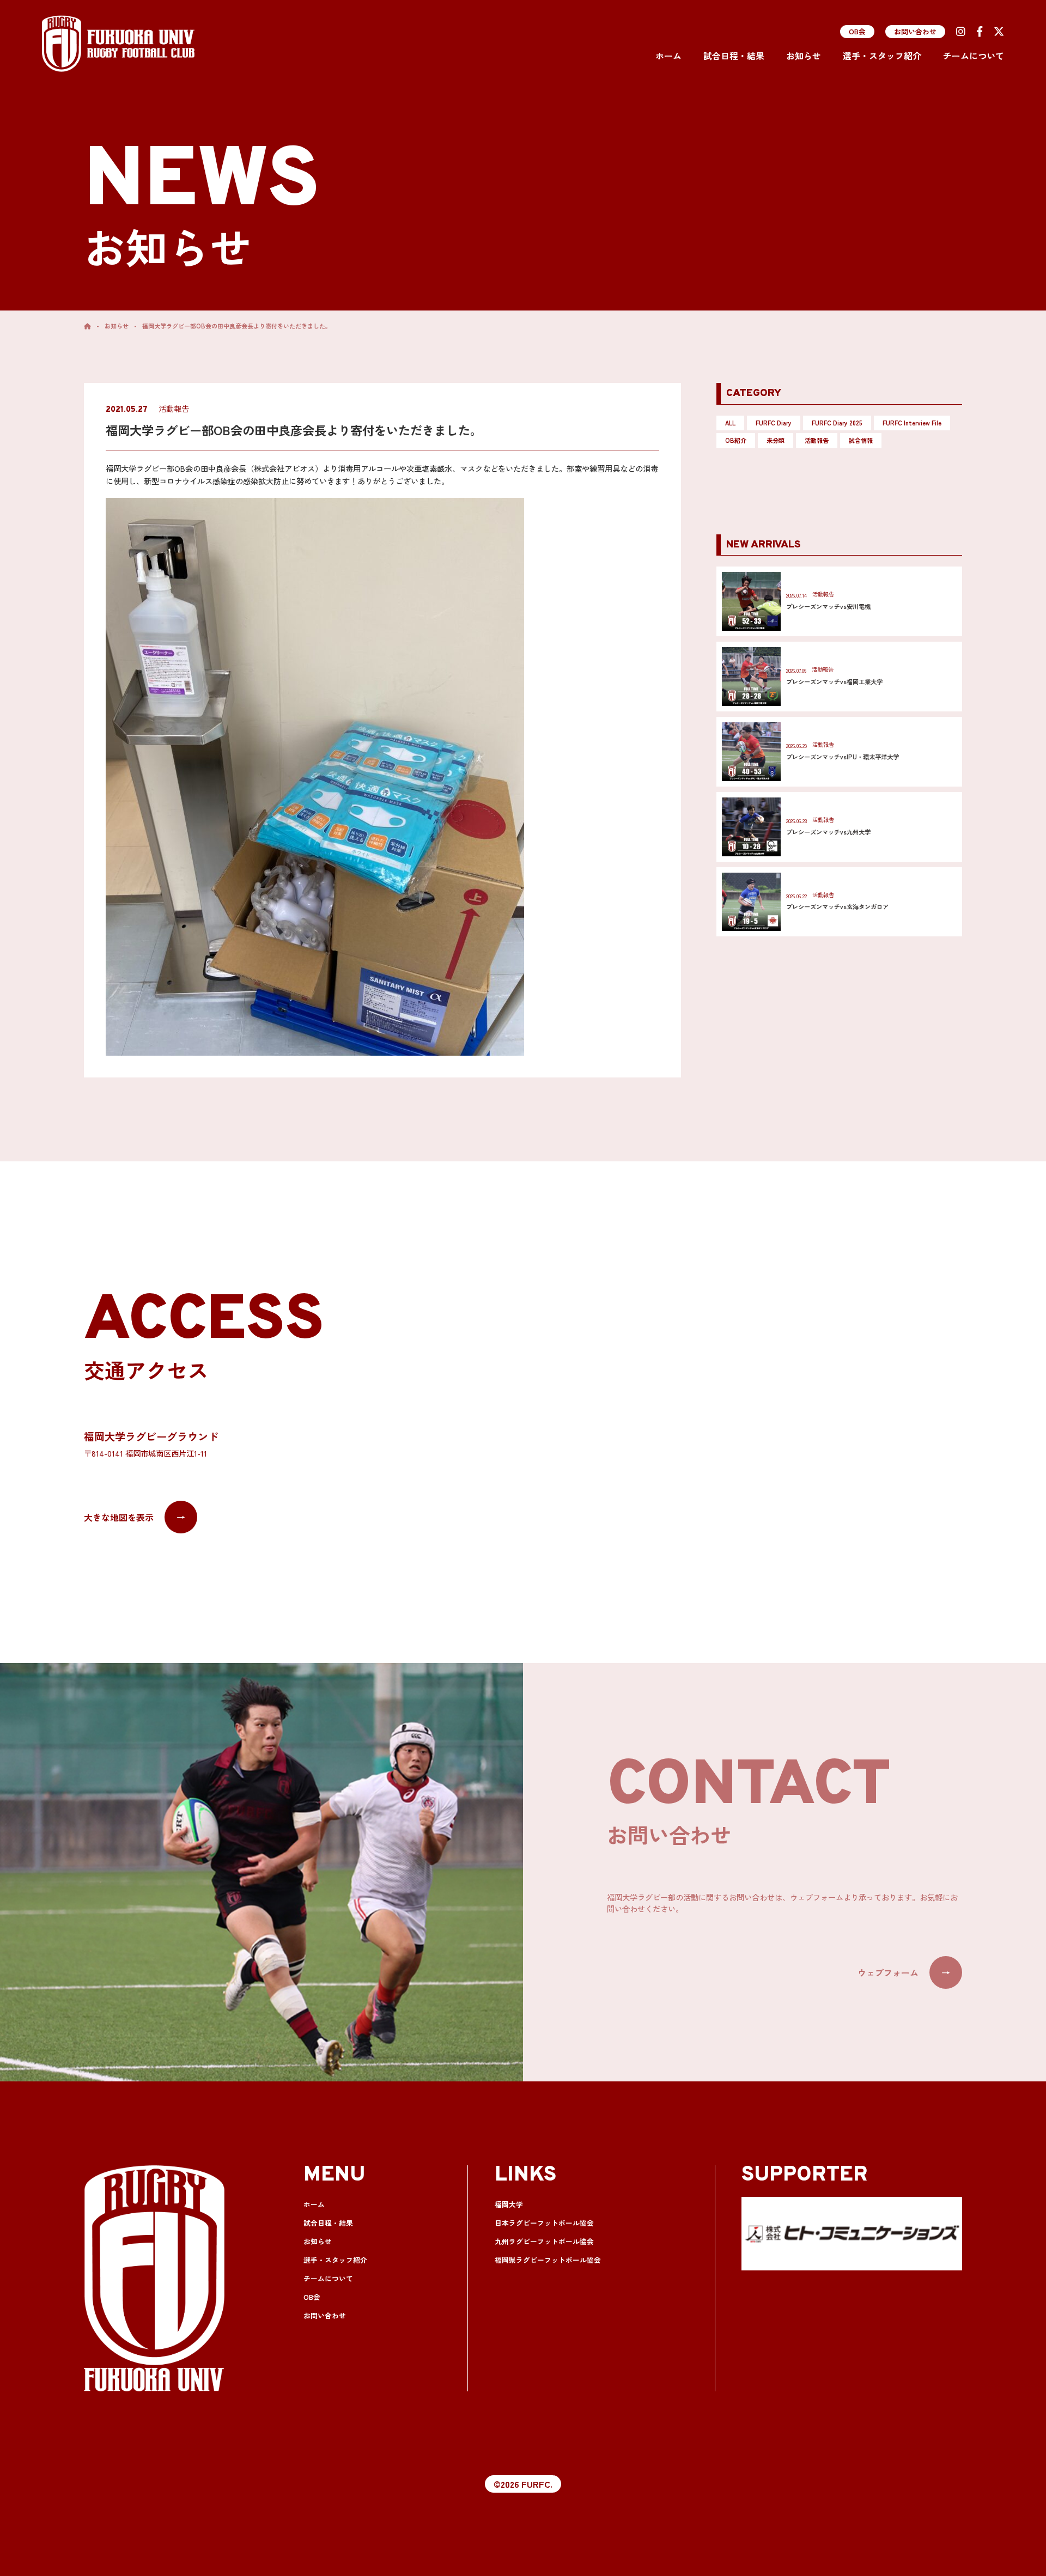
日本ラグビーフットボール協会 (544, 2223)
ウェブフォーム (904, 1972)
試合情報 (861, 440)
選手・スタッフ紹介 (882, 56)
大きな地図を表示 (135, 1517)
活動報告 (817, 440)
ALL (730, 423)
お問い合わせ (915, 31)
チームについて (974, 56)
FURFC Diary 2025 (837, 423)
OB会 (857, 31)
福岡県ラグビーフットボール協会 (548, 2260)
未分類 (776, 440)
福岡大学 (509, 2204)
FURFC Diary (774, 423)
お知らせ (804, 56)
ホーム (668, 56)
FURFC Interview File (912, 423)
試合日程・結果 (734, 56)
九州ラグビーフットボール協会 (544, 2241)
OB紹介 (736, 440)
